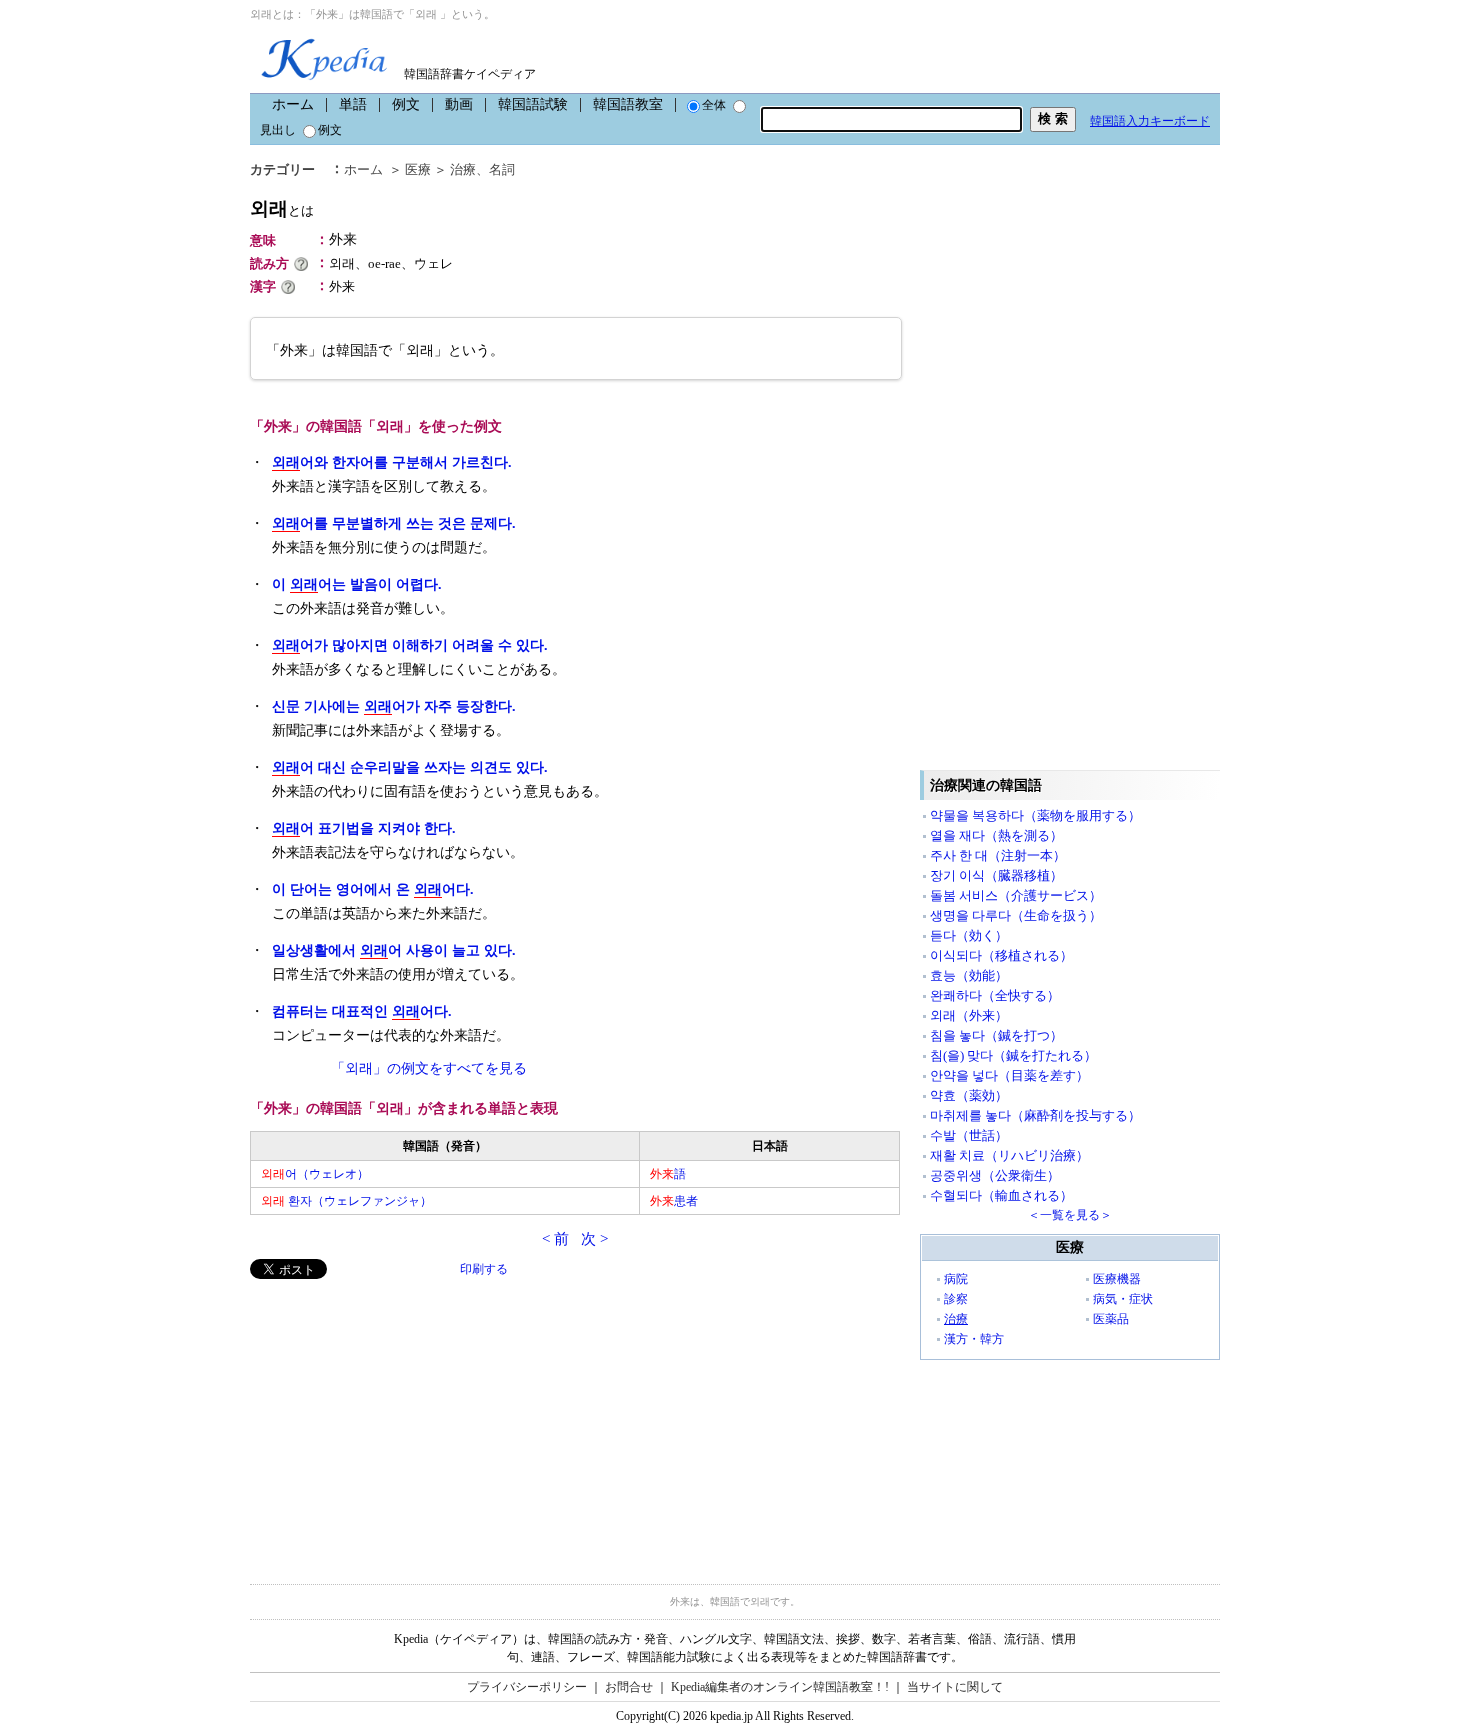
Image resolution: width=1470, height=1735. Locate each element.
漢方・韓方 (974, 1339)
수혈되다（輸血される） (1001, 1195)
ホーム (293, 104)
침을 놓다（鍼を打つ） (996, 1035)
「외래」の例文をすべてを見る (429, 1068)
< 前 (555, 1239)
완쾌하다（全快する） (995, 995)
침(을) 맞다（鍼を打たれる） (1013, 1055)
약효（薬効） (969, 1095)
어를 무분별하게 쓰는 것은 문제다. (394, 523)
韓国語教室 (628, 104)
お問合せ (629, 1687)
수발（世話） (969, 1135)
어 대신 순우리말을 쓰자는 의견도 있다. (410, 767)
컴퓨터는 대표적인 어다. (362, 1011)
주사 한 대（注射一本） (998, 855)
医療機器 (1117, 1279)
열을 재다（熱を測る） (996, 835)
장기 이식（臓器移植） (996, 875)
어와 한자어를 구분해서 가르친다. (392, 462)
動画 (459, 104)
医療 (418, 169)
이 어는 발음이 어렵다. (357, 584)
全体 (714, 105)
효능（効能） (969, 975)
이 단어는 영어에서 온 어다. (373, 889)
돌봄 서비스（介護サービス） (1016, 895)
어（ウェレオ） (315, 1174)
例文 (406, 104)
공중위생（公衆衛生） (995, 1175)
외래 (282, 208)
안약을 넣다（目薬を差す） (1009, 1075)
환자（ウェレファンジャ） (346, 1201)
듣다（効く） (969, 935)
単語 (353, 104)
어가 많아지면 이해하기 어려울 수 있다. (410, 645)
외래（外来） (969, 1015)
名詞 (502, 169)
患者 (674, 1201)
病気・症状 (1123, 1299)
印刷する (484, 1269)
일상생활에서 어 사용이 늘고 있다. (394, 950)
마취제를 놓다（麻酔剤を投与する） (1035, 1115)
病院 (956, 1279)
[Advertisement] (400, 1419)
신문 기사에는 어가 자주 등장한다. (394, 706)
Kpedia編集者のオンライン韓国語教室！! (780, 1687)
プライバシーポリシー (527, 1687)
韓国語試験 (533, 104)
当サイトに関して (955, 1687)
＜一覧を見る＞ (1070, 1215)
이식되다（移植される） (1001, 955)
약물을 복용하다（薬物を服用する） (1035, 815)
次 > (594, 1239)
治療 (463, 169)
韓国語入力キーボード (1150, 121)
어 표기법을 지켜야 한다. (364, 828)
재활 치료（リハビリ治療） (1009, 1155)
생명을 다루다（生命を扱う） (1016, 915)
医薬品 (1111, 1319)
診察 (956, 1299)
